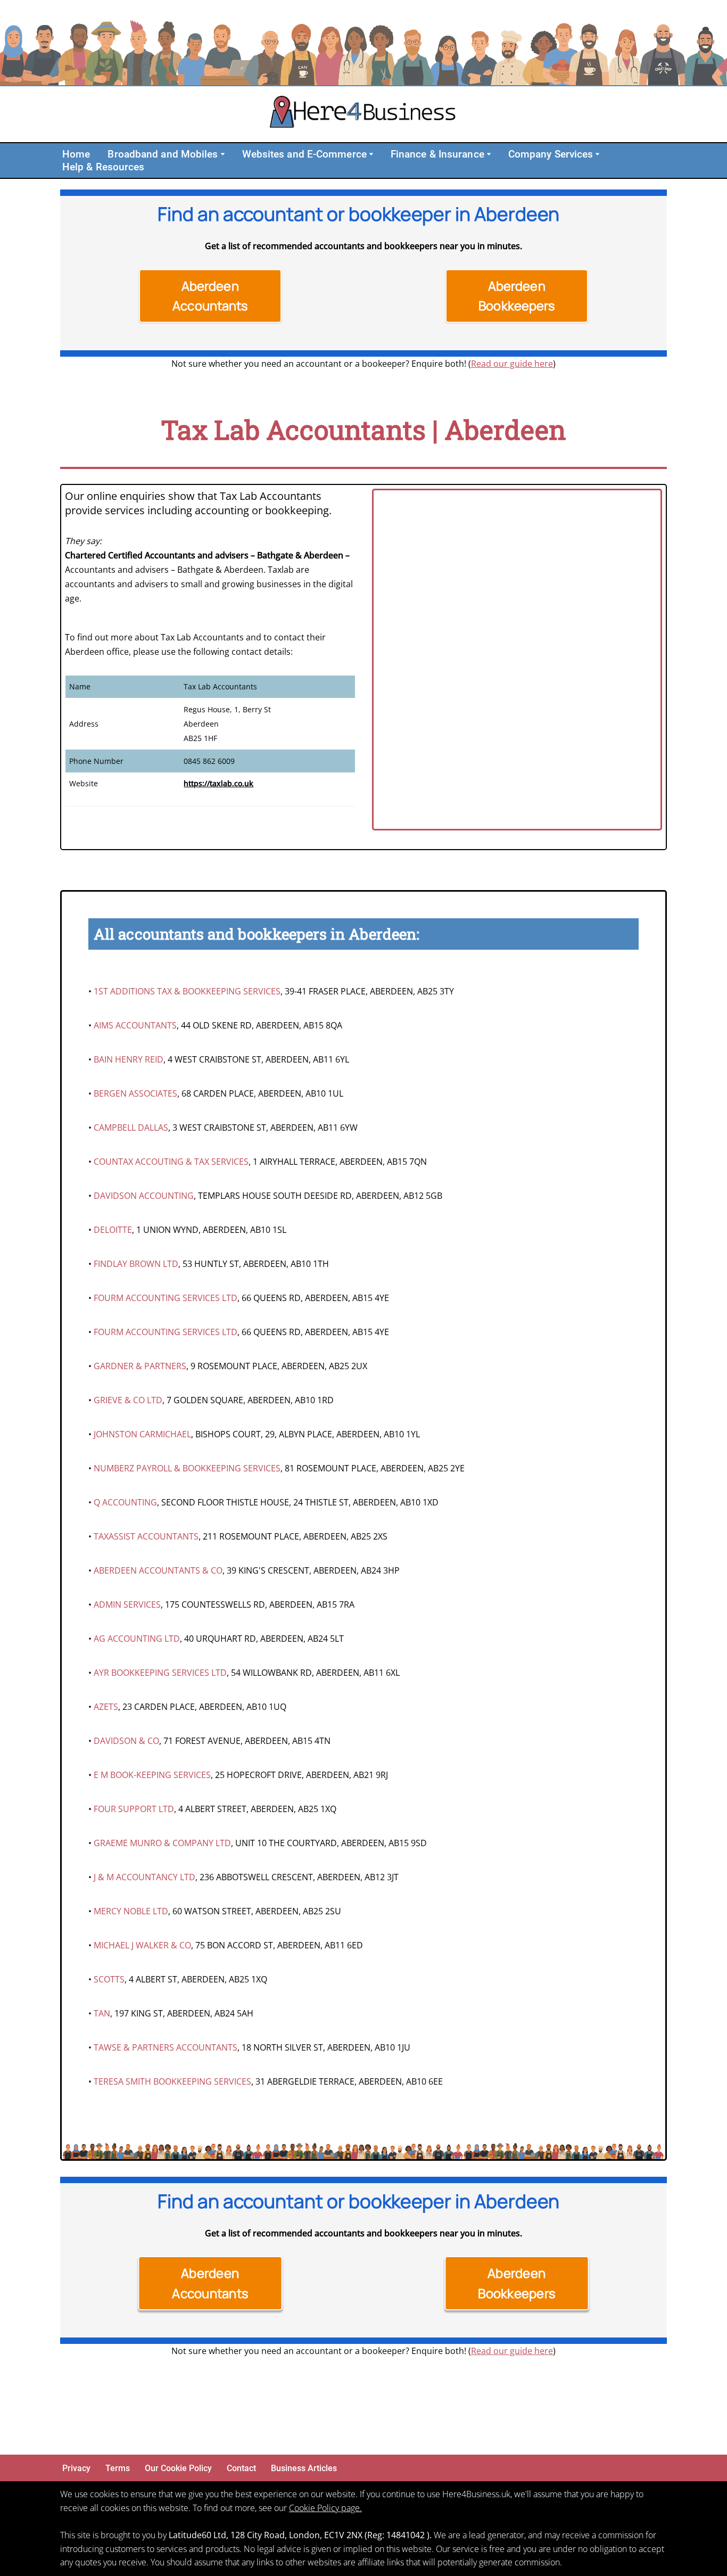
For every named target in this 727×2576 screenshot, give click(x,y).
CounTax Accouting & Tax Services (171, 1162)
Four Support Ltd (134, 1809)
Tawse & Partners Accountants (166, 2047)
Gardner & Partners (140, 1366)
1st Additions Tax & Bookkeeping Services (187, 991)
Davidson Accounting (144, 1196)
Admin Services (127, 1604)
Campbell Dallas (131, 1127)
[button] (223, 154)
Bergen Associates (135, 1093)
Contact (241, 2468)
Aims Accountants (135, 1025)
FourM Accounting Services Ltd (166, 1298)
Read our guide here (512, 364)
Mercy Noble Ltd (131, 1911)
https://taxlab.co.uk (218, 783)
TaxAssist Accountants (146, 1536)
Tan (102, 2013)
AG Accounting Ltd (137, 1639)
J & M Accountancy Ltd (144, 1877)
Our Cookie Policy (178, 2468)
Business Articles (304, 2468)
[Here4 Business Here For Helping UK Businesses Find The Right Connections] (363, 114)
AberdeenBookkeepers (517, 296)
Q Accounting (125, 1502)
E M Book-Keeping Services (152, 1775)
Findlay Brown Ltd (136, 1264)
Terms (118, 2468)
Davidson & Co (126, 1741)
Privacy (76, 2468)
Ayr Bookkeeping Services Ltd (160, 1673)
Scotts (109, 1979)
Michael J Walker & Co (142, 1945)
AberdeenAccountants (210, 296)
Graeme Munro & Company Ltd (162, 1843)
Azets (106, 1707)
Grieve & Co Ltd (128, 1400)
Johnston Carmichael (142, 1434)
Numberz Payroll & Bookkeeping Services (187, 1468)
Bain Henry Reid (129, 1059)
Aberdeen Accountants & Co (158, 1570)
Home (76, 154)
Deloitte (113, 1230)
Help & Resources (104, 167)
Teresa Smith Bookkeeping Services (172, 2081)
